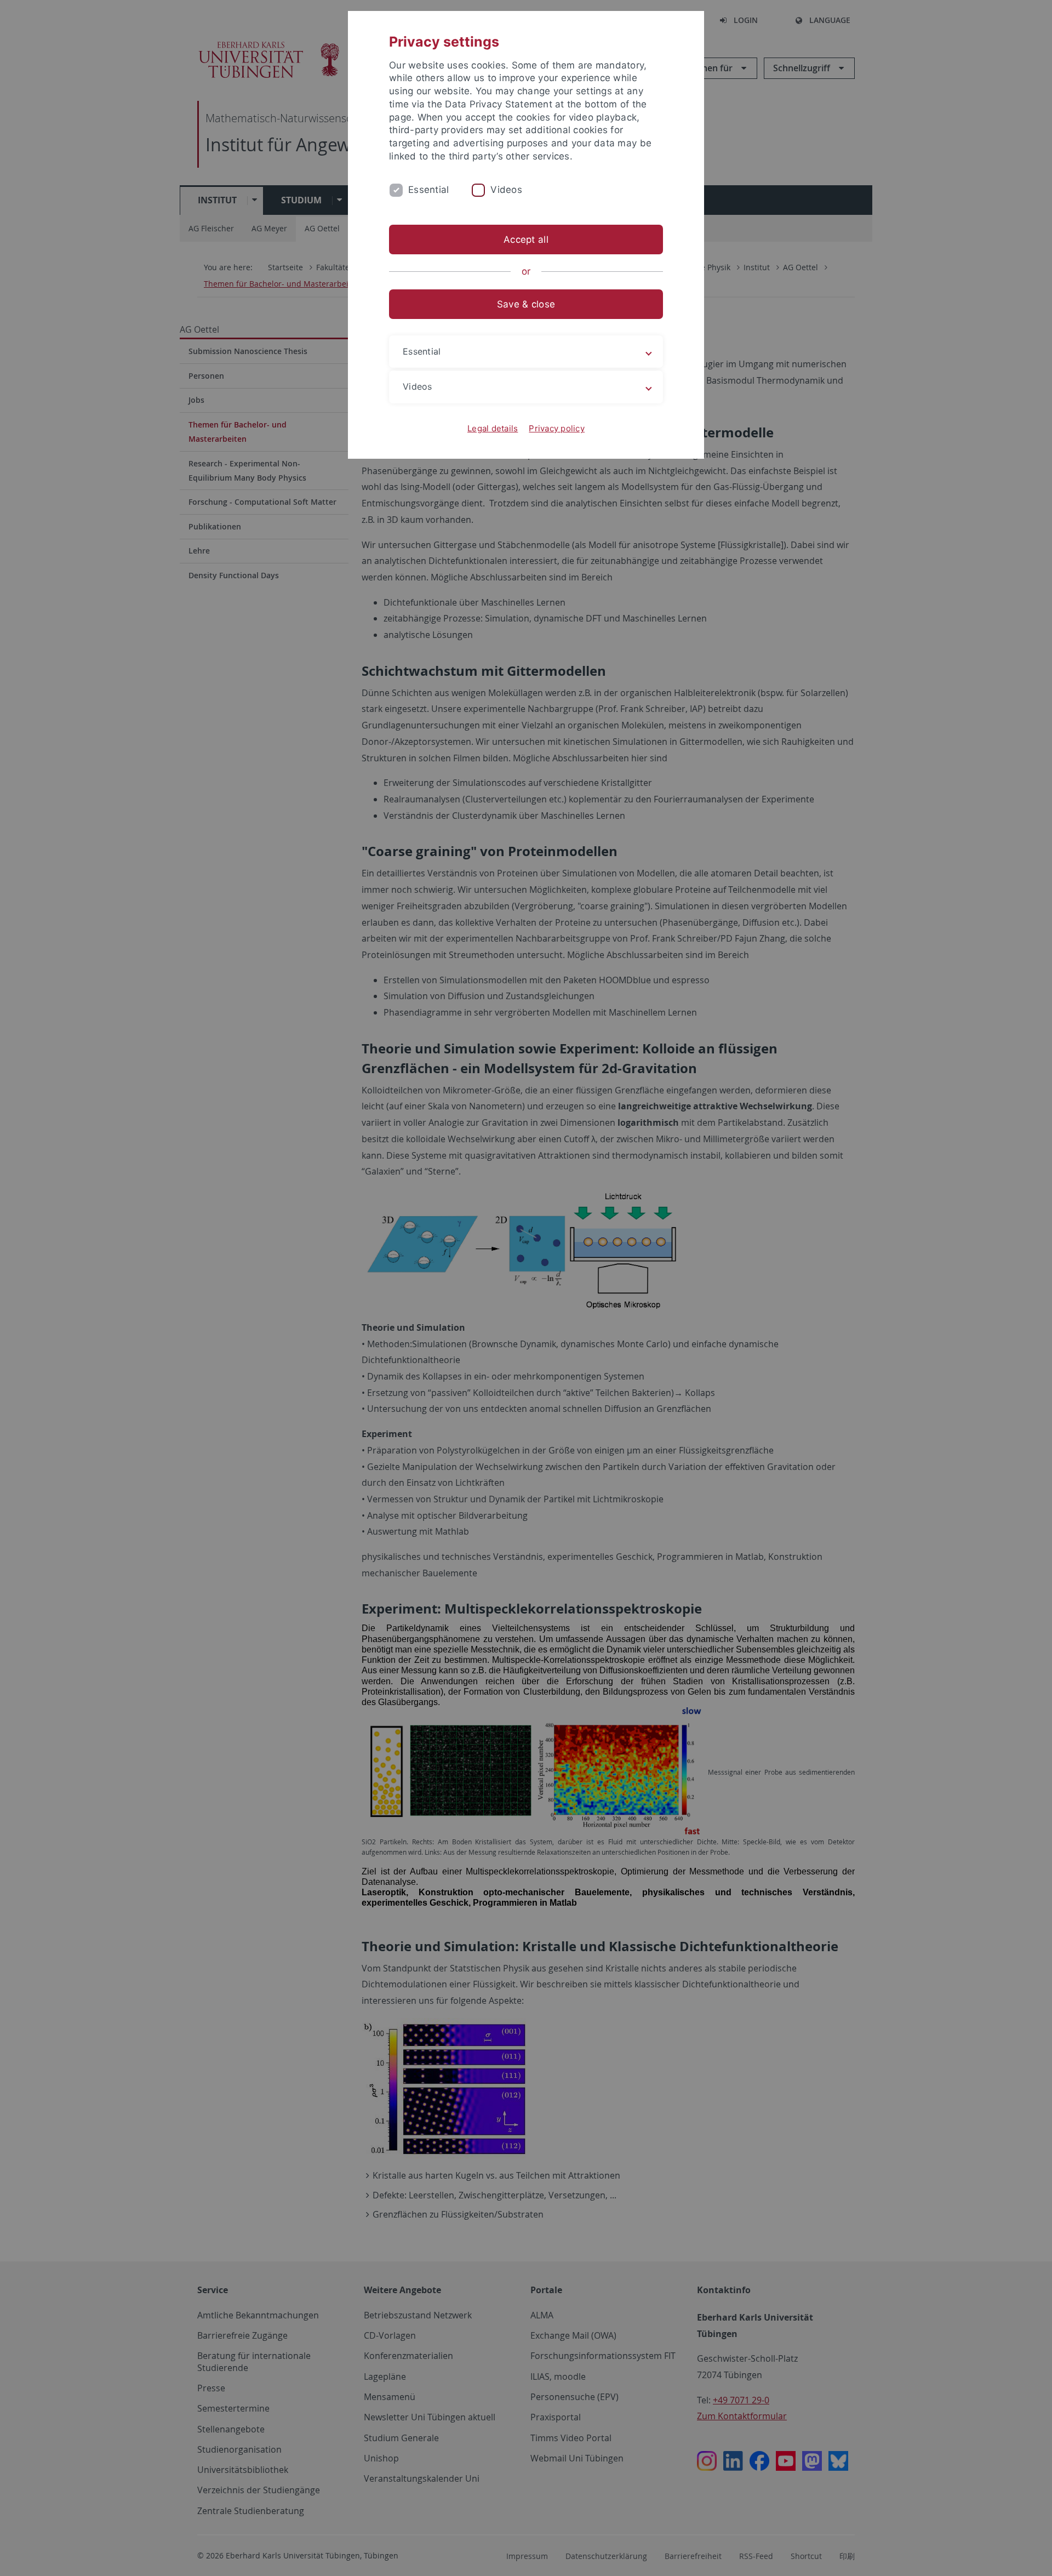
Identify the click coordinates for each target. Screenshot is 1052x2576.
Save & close (526, 304)
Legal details (493, 428)
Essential (428, 190)
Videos (506, 190)
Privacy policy (557, 428)
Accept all (526, 240)
